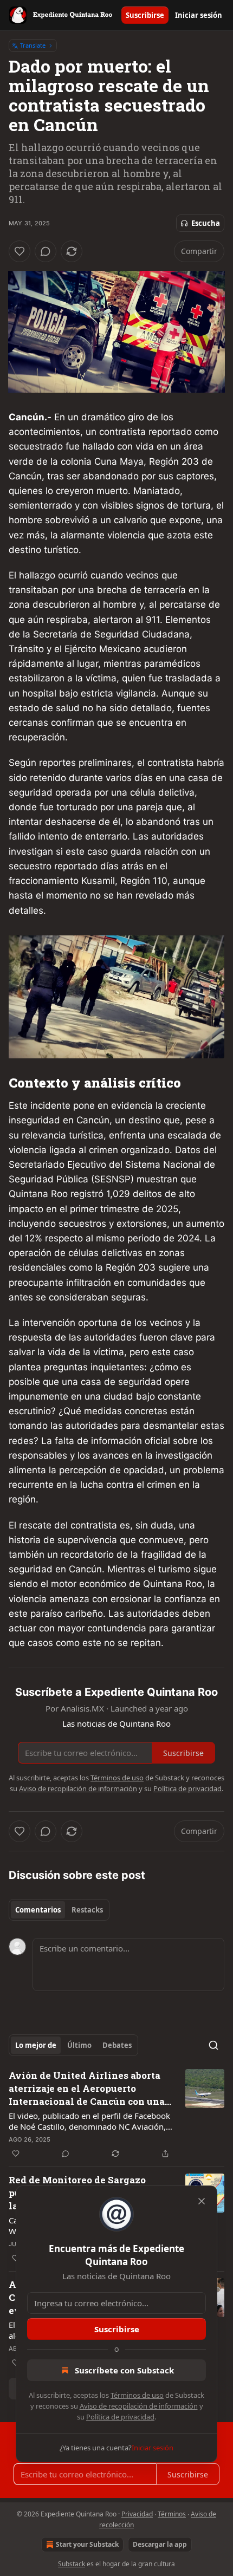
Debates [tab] (117, 2045)
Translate (33, 45)
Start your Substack (87, 2544)
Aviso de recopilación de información (139, 2406)
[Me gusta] (20, 251)
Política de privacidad (120, 2417)
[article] (116, 2115)
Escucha (206, 223)
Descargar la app (160, 2544)
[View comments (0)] (46, 251)
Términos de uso (137, 2395)
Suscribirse (145, 15)
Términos (172, 2514)
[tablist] (59, 1910)
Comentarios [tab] (38, 1910)
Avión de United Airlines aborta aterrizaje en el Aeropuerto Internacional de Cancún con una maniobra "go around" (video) (87, 2089)
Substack (72, 2564)
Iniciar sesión (199, 15)
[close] (202, 2201)
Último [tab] (79, 2045)
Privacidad (137, 2514)
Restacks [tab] (87, 1910)
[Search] (213, 2045)
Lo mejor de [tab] (36, 2045)
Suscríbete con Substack (124, 2370)
